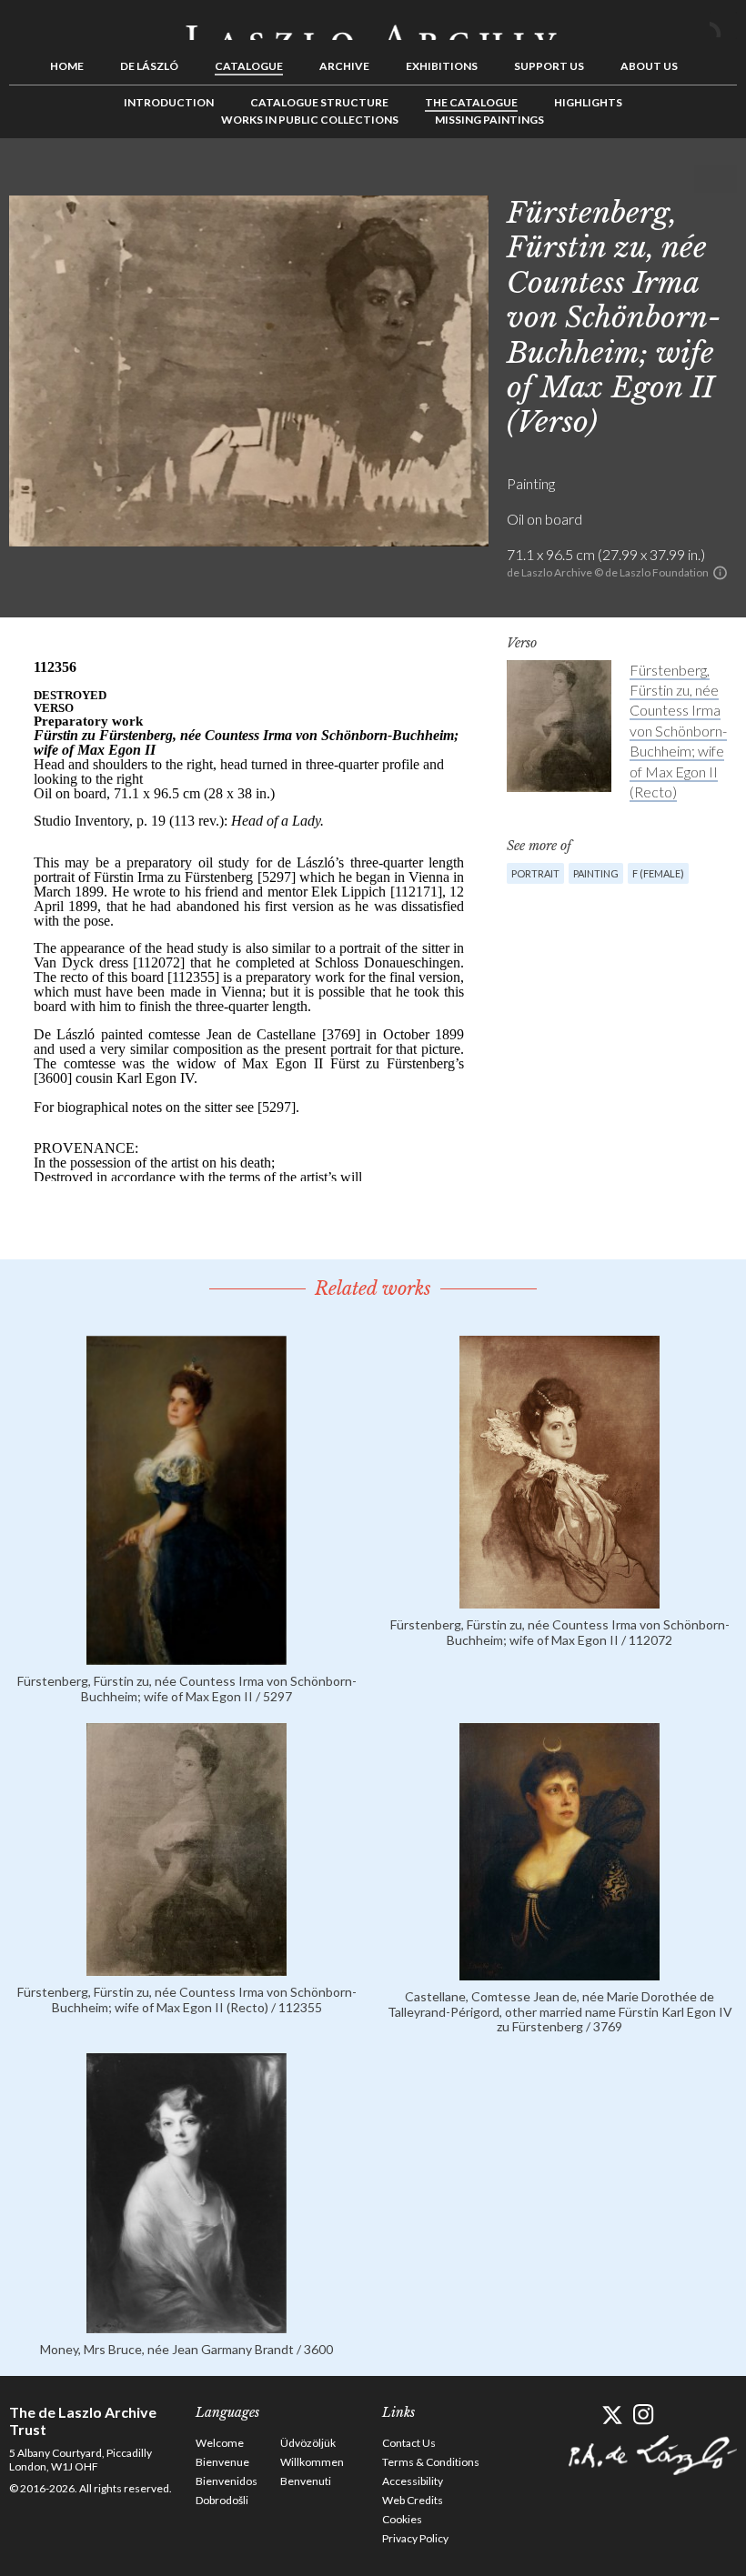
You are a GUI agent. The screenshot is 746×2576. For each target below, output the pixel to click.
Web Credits (413, 2500)
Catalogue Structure (319, 102)
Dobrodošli (222, 2500)
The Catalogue (471, 102)
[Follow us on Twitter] (612, 2415)
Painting (596, 873)
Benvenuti (306, 2481)
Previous (667, 179)
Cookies (402, 2519)
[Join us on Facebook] (580, 2415)
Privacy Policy (415, 2538)
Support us (549, 66)
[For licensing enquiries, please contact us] (720, 573)
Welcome (220, 2443)
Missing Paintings (489, 120)
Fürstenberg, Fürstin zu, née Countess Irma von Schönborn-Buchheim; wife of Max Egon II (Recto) (678, 731)
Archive (344, 66)
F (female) (658, 873)
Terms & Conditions (431, 2462)
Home (67, 66)
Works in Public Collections (310, 120)
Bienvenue (222, 2462)
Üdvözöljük (308, 2443)
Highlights (588, 102)
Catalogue (249, 66)
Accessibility (413, 2481)
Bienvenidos (227, 2481)
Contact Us (409, 2443)
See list (695, 179)
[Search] (723, 25)
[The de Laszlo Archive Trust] (373, 25)
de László (149, 66)
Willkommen (312, 2462)
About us (649, 66)
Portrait (535, 873)
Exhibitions (442, 66)
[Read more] (186, 1656)
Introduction (169, 102)
